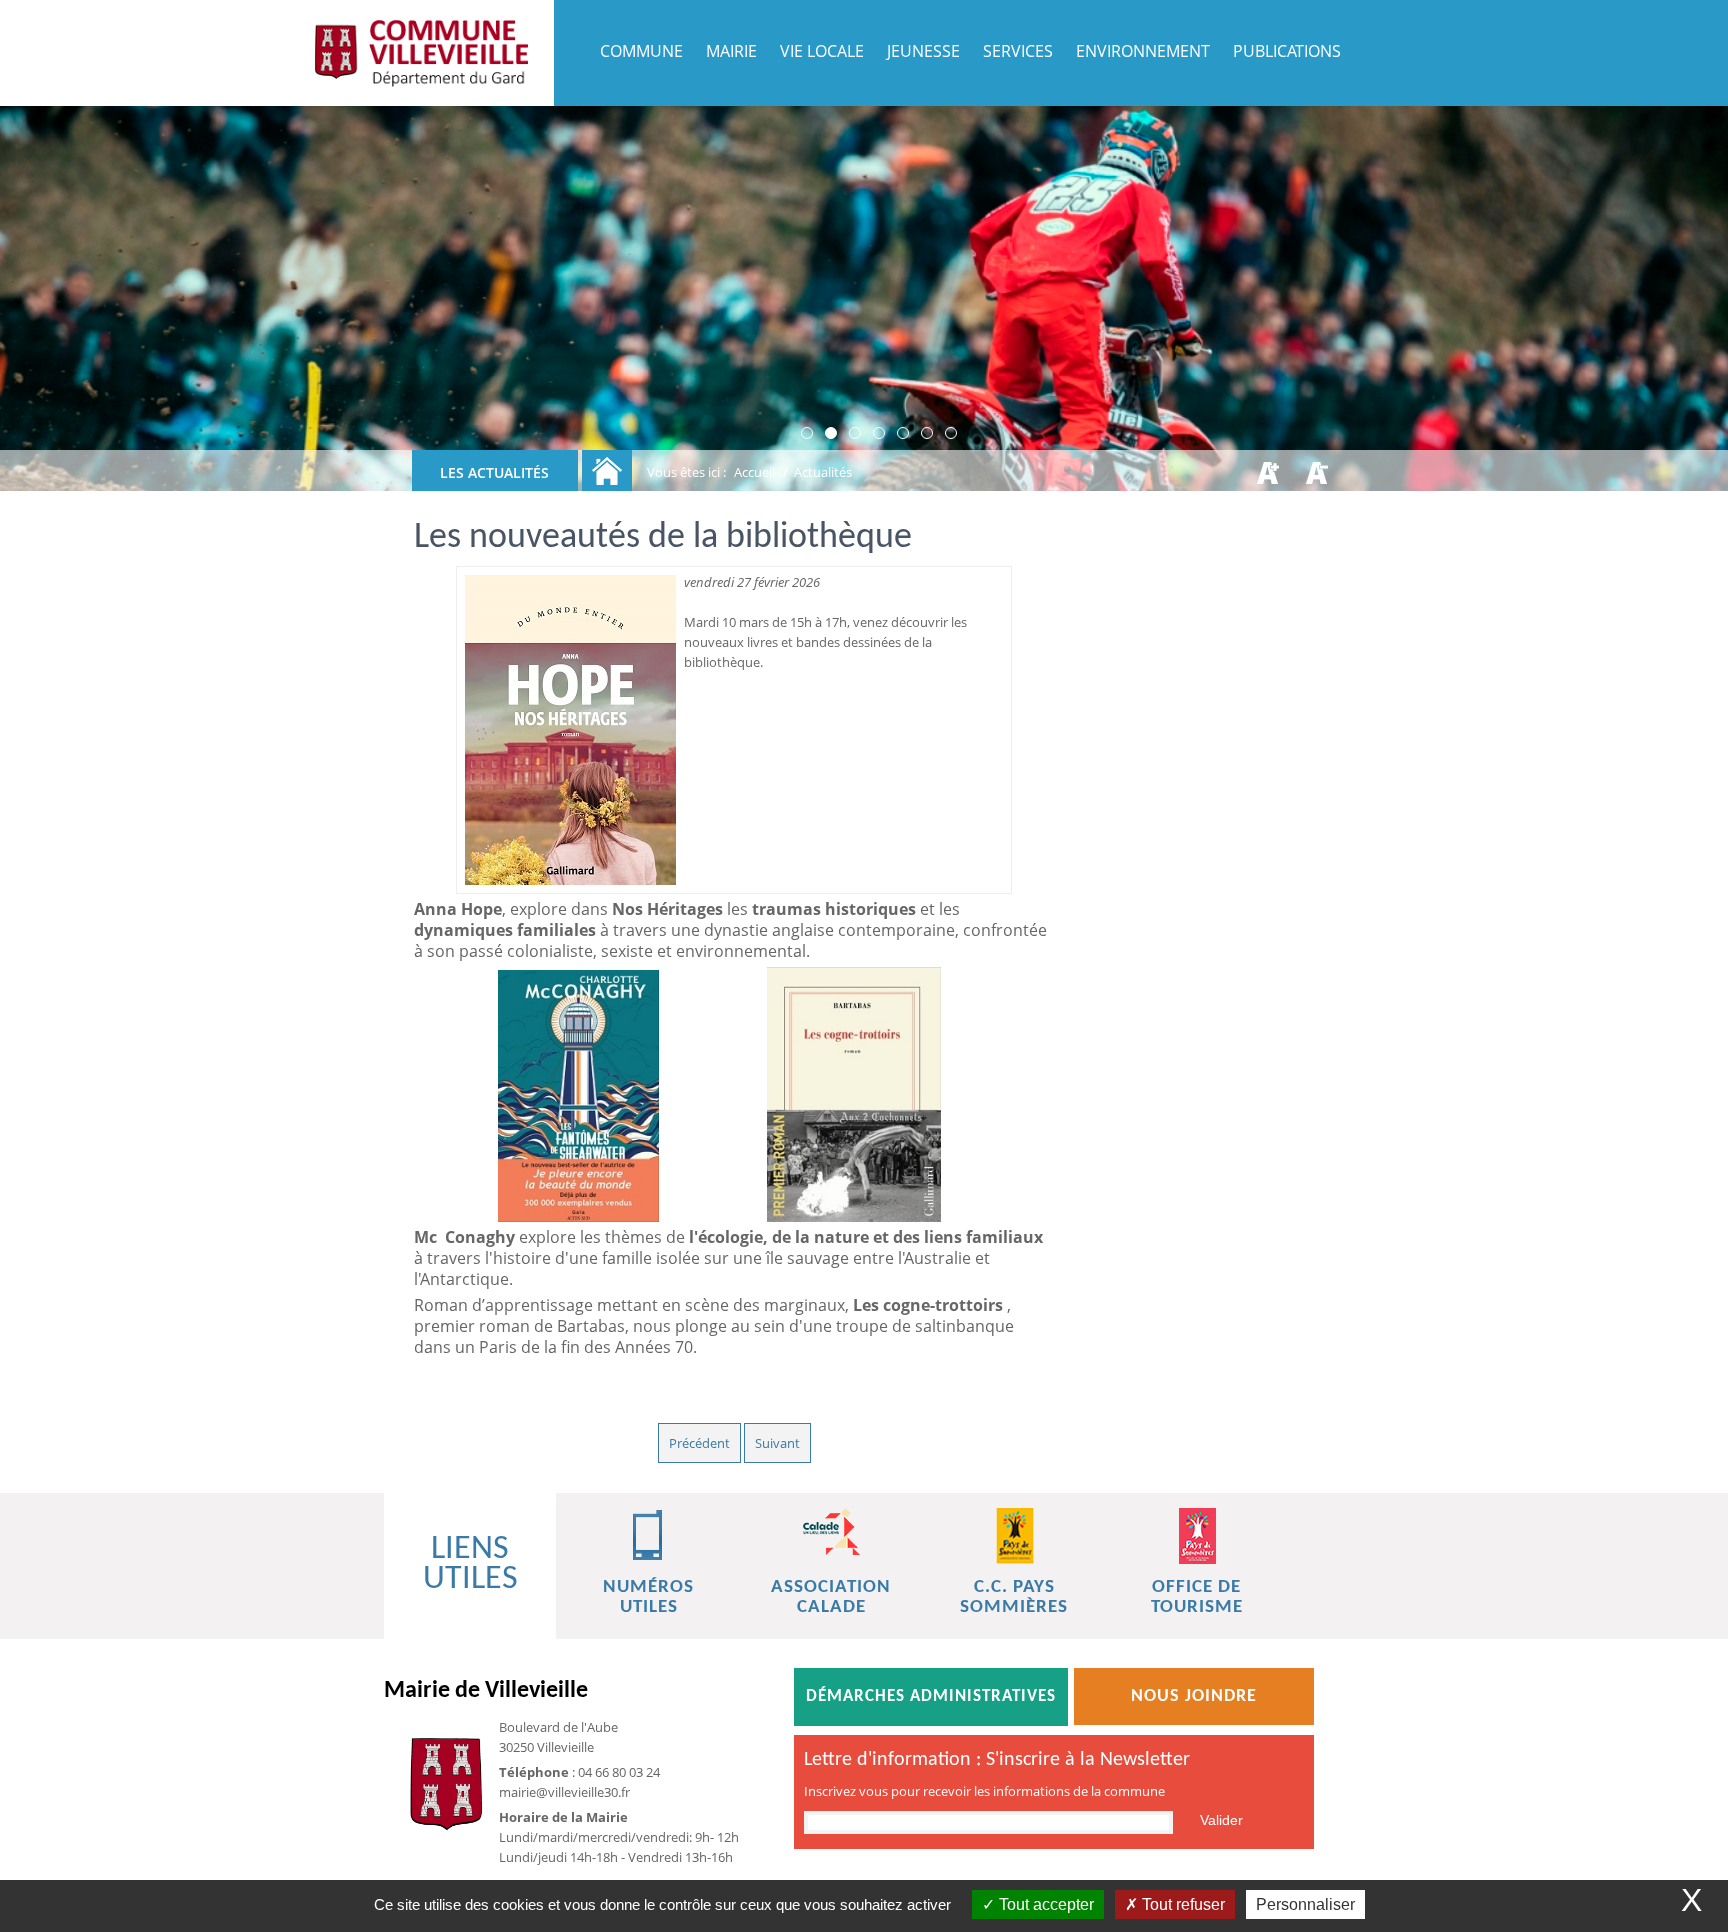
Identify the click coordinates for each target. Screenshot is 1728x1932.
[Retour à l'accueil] (607, 470)
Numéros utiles (648, 1597)
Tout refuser (1181, 1904)
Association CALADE (831, 1597)
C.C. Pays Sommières (1014, 1597)
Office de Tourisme (1197, 1597)
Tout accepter (1044, 1904)
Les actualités (494, 472)
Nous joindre (1194, 1696)
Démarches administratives (931, 1696)
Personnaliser (1305, 1904)
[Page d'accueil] (420, 53)
